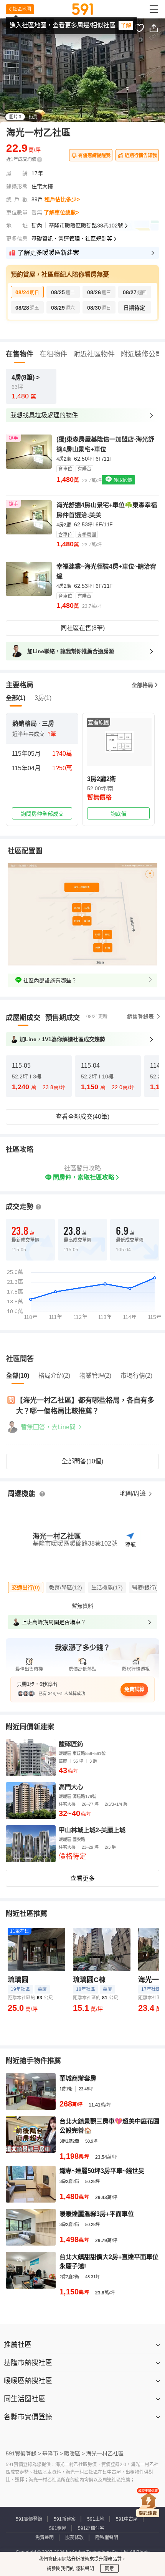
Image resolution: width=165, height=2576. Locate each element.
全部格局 (142, 685)
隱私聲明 (84, 2569)
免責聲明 (45, 2538)
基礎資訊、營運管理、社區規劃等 (72, 239)
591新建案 (65, 2519)
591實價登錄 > (23, 2453)
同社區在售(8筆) (83, 628)
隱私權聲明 (107, 2538)
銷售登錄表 (140, 1017)
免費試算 (134, 1689)
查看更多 (82, 1879)
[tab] (23, 1018)
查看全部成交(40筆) (82, 1117)
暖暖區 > (74, 2453)
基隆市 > (53, 2453)
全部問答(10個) (82, 1461)
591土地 (96, 2519)
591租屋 (58, 2528)
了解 (126, 25)
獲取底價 (122, 480)
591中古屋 (127, 2519)
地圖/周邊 (134, 1494)
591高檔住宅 (91, 2528)
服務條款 (74, 2538)
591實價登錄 (29, 2519)
